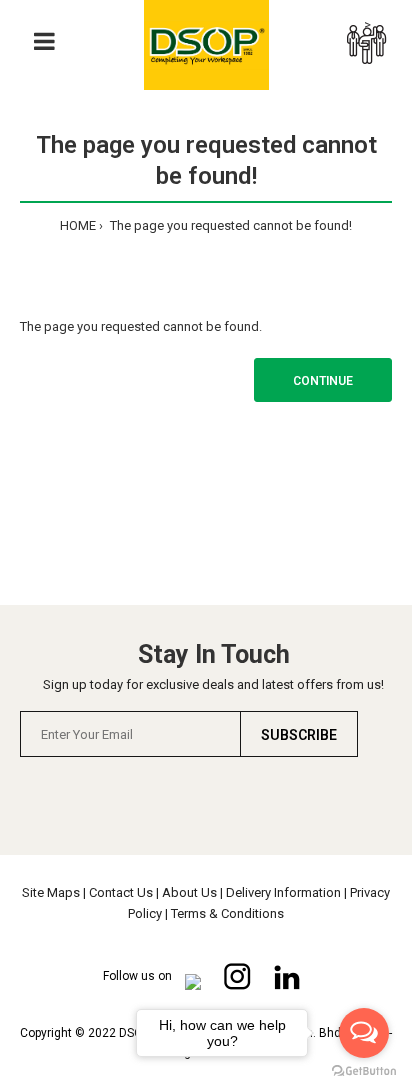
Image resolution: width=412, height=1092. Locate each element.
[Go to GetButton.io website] (364, 1071)
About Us (189, 892)
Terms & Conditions (227, 913)
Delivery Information (283, 892)
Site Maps (51, 892)
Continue (323, 381)
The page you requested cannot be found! (229, 225)
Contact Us (121, 892)
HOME (78, 225)
